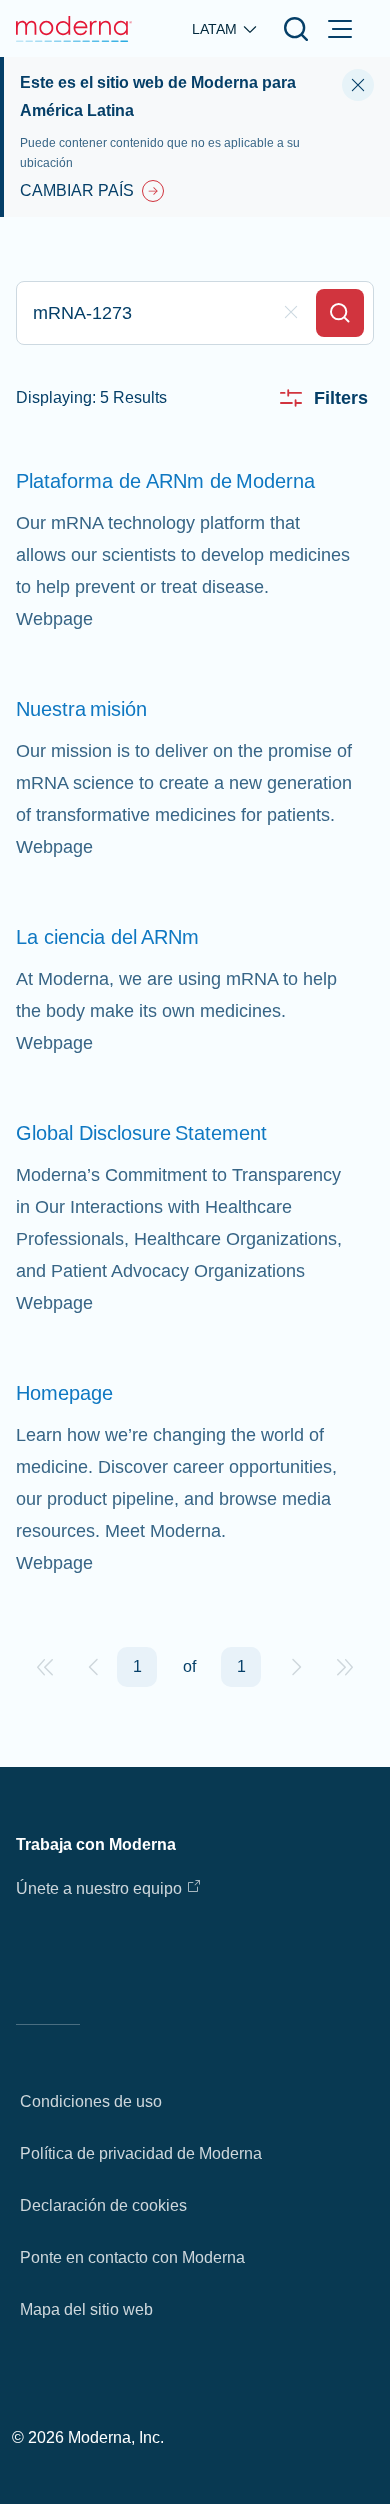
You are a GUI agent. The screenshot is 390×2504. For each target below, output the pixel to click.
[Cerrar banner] (358, 85)
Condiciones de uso (91, 2101)
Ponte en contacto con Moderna (132, 2257)
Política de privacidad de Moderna (141, 2153)
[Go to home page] (74, 29)
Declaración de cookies (103, 2205)
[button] (45, 1667)
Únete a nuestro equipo (99, 1888)
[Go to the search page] (296, 29)
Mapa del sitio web (86, 2309)
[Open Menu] (340, 29)
